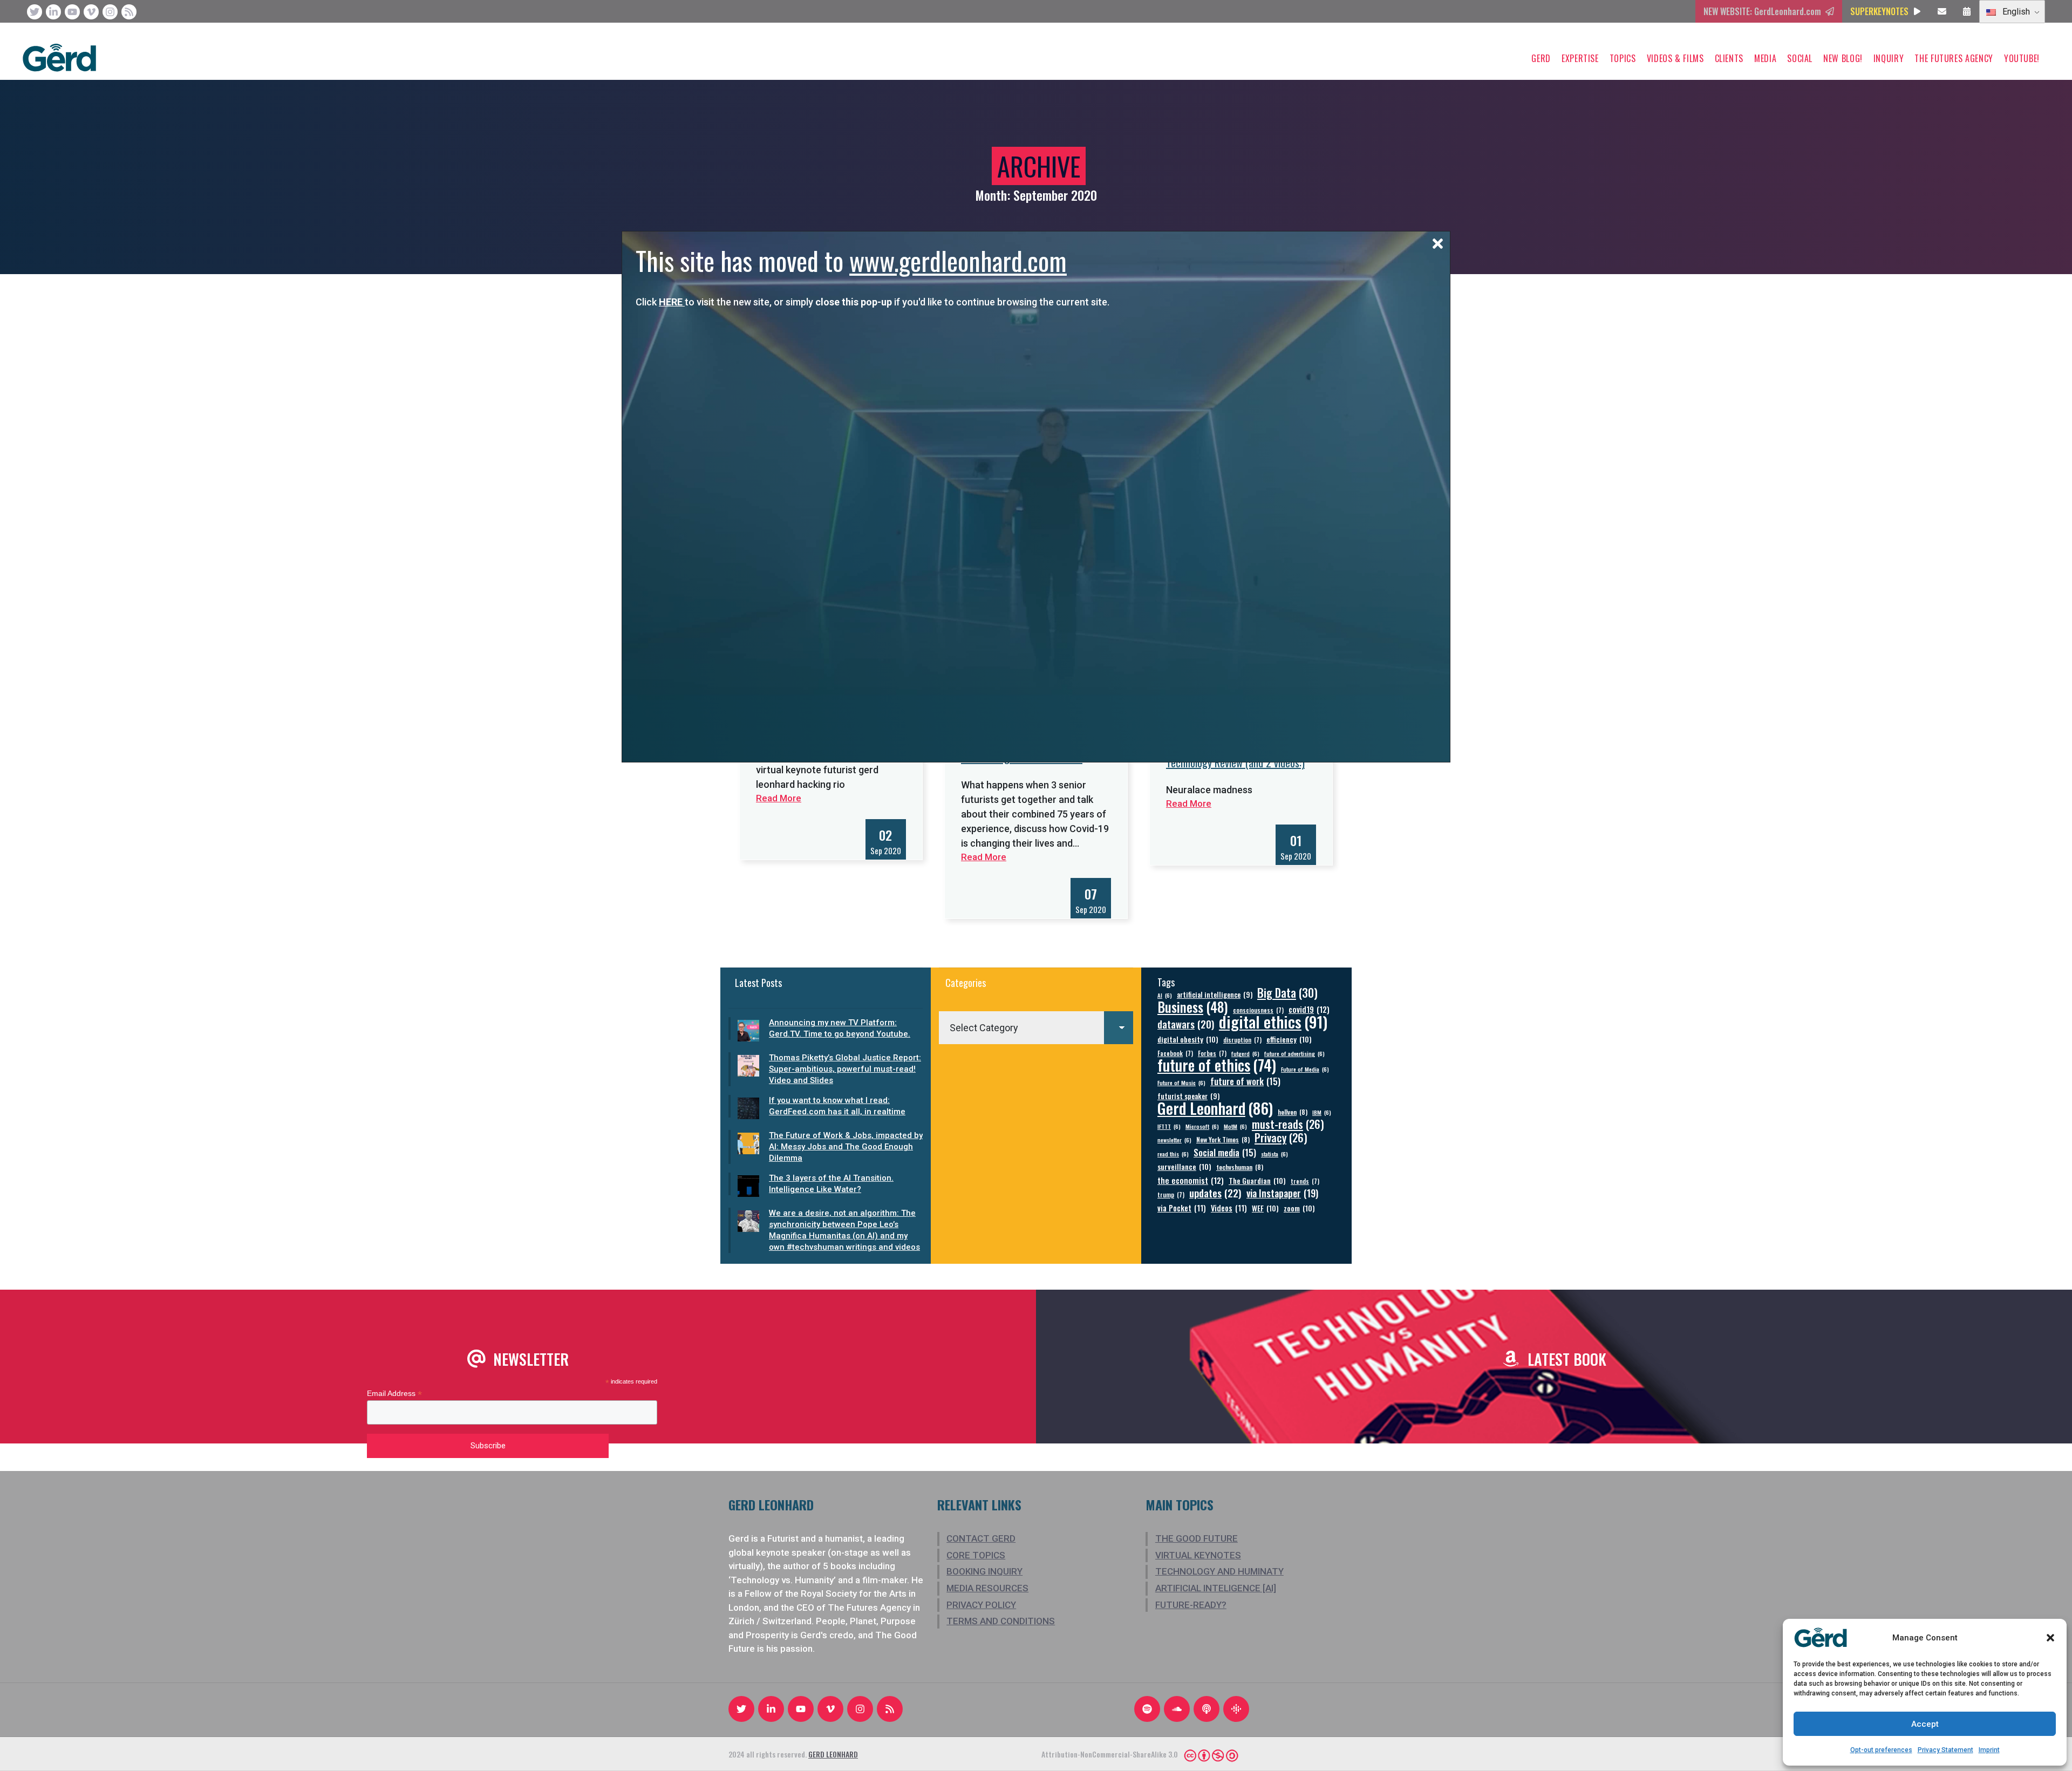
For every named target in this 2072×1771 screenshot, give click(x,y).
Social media (1225, 1152)
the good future (1197, 1538)
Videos (1229, 1208)
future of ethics (1217, 1065)
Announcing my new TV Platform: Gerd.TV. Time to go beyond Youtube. (840, 1028)
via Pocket (1182, 1208)
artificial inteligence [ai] (1216, 1588)
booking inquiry (984, 1571)
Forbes (1212, 1053)
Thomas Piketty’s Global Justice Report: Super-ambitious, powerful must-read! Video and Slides (845, 1069)
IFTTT (1169, 1126)
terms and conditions (1001, 1621)
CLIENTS (1729, 58)
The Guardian (1257, 1180)
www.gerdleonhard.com (958, 260)
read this (1173, 1154)
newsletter (1174, 1140)
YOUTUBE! (2022, 58)
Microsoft (1202, 1126)
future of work (1245, 1081)
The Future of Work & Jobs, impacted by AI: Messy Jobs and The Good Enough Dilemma (846, 1147)
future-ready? (1191, 1605)
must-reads (1288, 1124)
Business (1193, 1007)
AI (1165, 995)
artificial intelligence (1215, 995)
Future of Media (1305, 1069)
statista (1274, 1154)
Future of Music (1181, 1082)
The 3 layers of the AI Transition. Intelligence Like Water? (831, 1184)
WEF (1265, 1208)
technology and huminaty (1219, 1571)
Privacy (1281, 1138)
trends (1305, 1181)
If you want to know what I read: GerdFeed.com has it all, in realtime (837, 1106)
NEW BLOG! (1843, 58)
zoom (1299, 1208)
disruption (1242, 1040)
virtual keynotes (1198, 1555)
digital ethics (1273, 1021)
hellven (1293, 1112)
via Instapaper (1282, 1193)
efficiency (1289, 1039)
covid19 (1309, 1009)
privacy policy (981, 1605)
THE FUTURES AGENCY (1954, 58)
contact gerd (981, 1538)
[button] (2050, 1638)
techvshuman (1240, 1167)
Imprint (1989, 1750)
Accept (1925, 1724)
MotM (1235, 1126)
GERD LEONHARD (833, 1754)
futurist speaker (1188, 1096)
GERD (1541, 58)
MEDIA (1765, 58)
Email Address (394, 1394)
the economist (1191, 1180)
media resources (987, 1588)
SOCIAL (1800, 58)
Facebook (1175, 1053)
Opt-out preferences (1881, 1750)
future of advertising (1294, 1053)
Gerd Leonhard (1215, 1108)
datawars (1186, 1024)
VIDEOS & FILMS (1675, 58)
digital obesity (1188, 1039)
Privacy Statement (1945, 1750)
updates (1215, 1193)
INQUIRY (1889, 58)
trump (1171, 1194)
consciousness (1258, 1010)
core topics (976, 1555)
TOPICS (1623, 58)
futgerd (1245, 1053)
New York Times (1223, 1139)
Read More (984, 857)
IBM (1322, 1112)
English (2015, 12)
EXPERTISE (1580, 58)
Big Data (1287, 993)
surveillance (1184, 1166)
